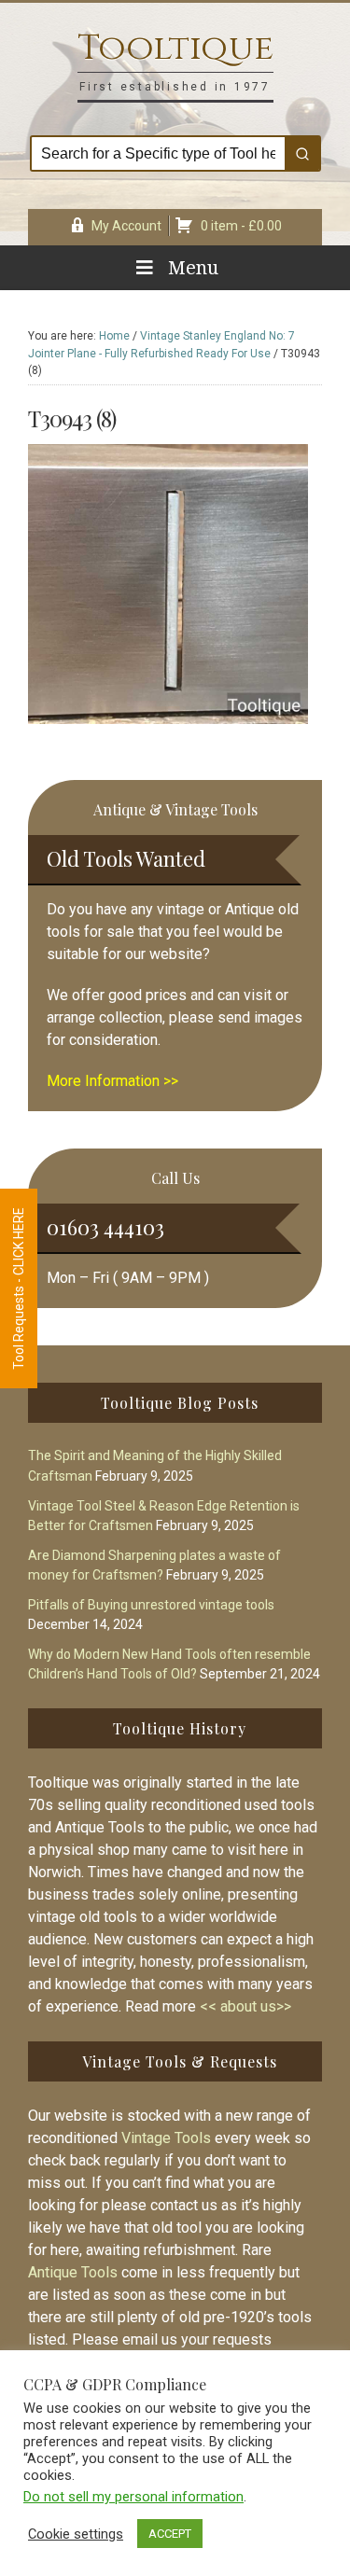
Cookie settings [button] (76, 2534)
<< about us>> (245, 2006)
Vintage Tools (166, 2138)
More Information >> (112, 1081)
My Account (126, 226)
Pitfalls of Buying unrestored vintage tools (151, 1605)
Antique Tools (73, 2272)
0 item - (241, 226)
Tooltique (175, 48)
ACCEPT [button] (170, 2534)
